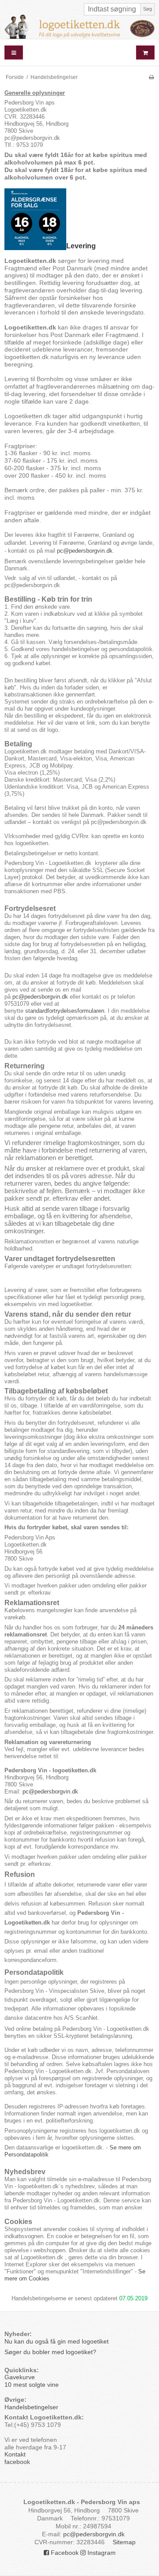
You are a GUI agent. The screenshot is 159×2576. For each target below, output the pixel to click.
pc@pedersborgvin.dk (85, 551)
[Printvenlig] (151, 77)
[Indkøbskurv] (145, 53)
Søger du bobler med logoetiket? (51, 2352)
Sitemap (124, 2542)
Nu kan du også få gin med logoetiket (57, 2341)
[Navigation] (14, 53)
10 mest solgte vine (32, 2385)
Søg (148, 9)
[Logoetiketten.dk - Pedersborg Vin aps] (79, 27)
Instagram (101, 2553)
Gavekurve (20, 2377)
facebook (17, 2462)
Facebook (64, 2553)
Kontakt (15, 2454)
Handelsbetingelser (31, 2407)
